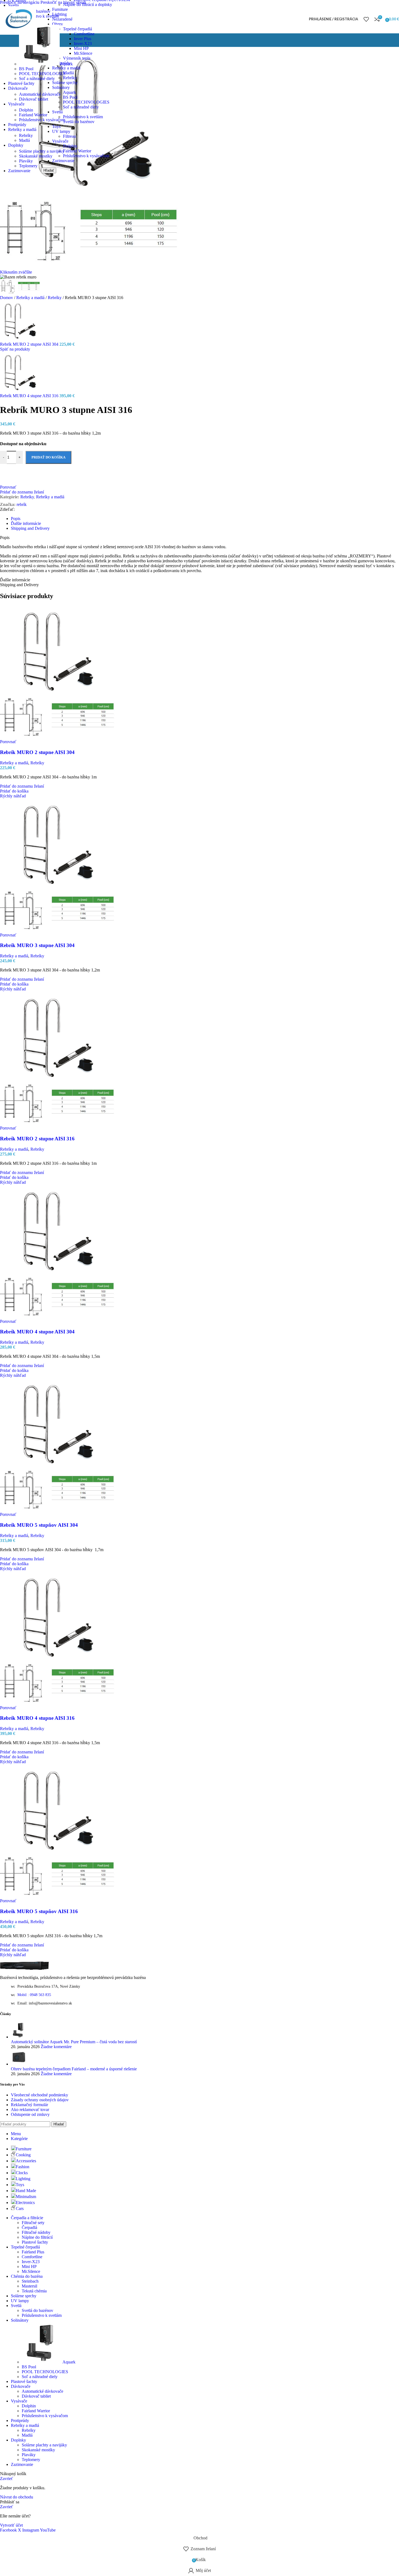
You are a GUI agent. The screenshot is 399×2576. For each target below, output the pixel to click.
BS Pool (26, 69)
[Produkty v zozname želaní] (366, 19)
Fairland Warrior (77, 151)
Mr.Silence (83, 53)
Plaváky (26, 161)
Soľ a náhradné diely (81, 107)
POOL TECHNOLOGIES (86, 102)
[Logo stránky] (18, 35)
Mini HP (81, 48)
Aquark (66, 64)
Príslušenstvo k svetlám (83, 117)
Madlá (24, 140)
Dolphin (26, 110)
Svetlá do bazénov (79, 122)
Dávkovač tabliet (34, 99)
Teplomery (28, 166)
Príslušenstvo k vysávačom (86, 156)
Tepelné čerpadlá (77, 29)
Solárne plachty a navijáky (42, 151)
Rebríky (26, 135)
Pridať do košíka (48, 457)
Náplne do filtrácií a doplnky (88, 4)
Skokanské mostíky (36, 156)
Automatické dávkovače (40, 94)
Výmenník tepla (77, 58)
